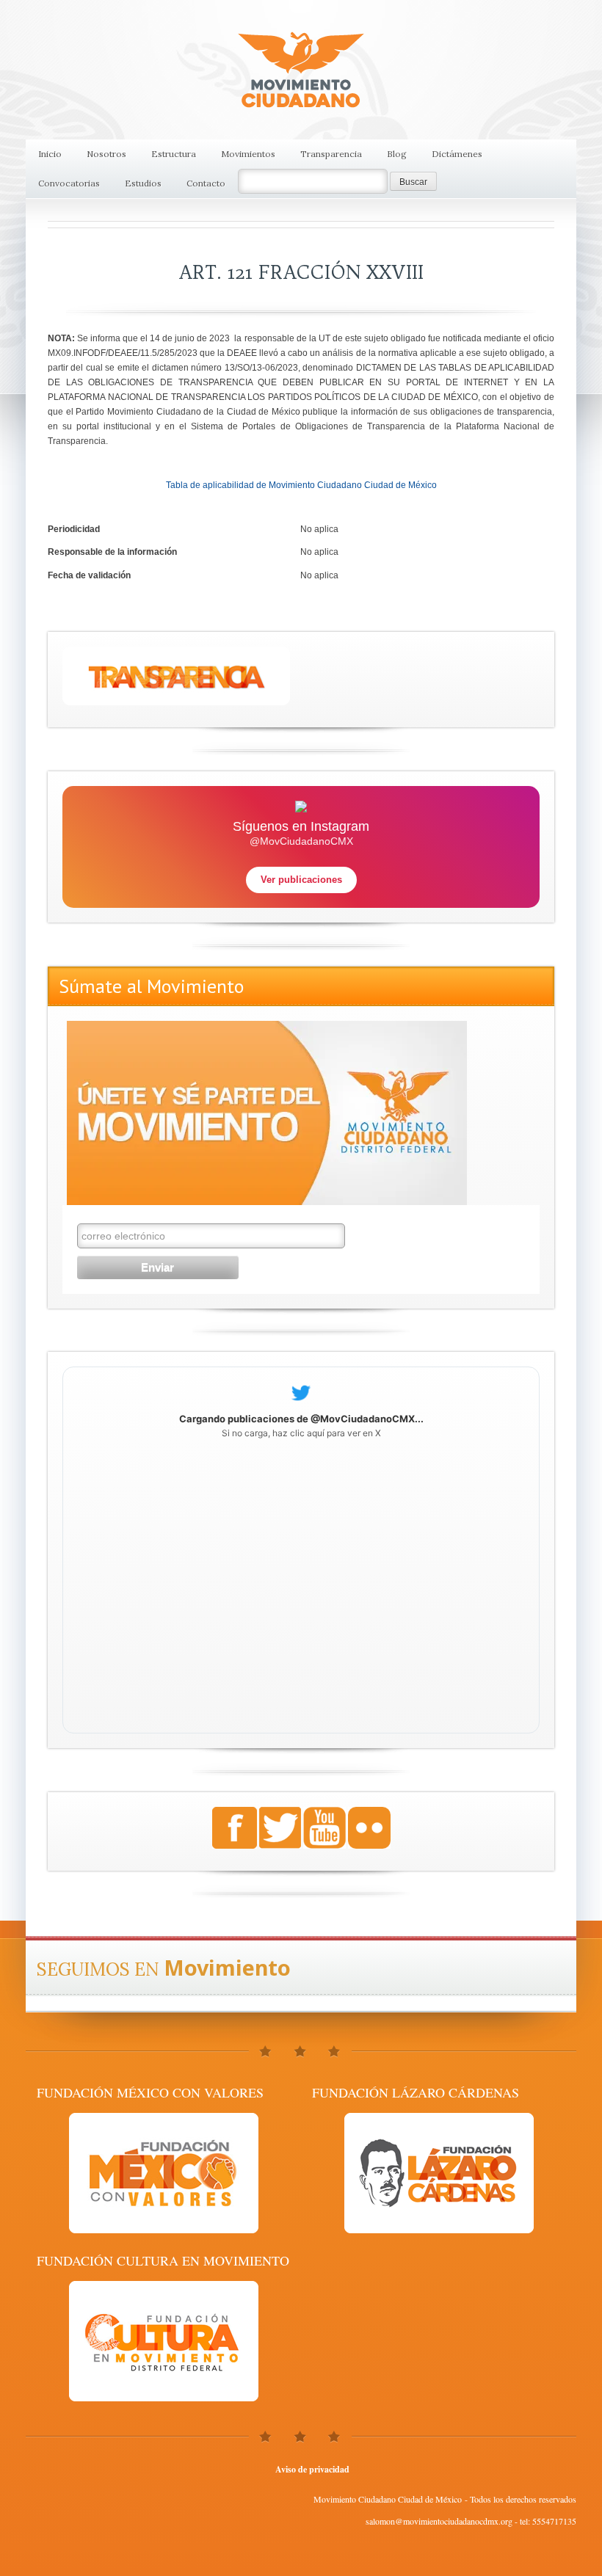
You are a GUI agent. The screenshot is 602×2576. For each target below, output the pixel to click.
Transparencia (331, 154)
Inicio (50, 154)
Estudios (143, 183)
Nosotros (106, 154)
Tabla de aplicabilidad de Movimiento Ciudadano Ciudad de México (301, 485)
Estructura (174, 154)
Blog (397, 154)
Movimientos (248, 154)
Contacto (206, 183)
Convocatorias (69, 183)
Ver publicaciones (301, 880)
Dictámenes (457, 154)
